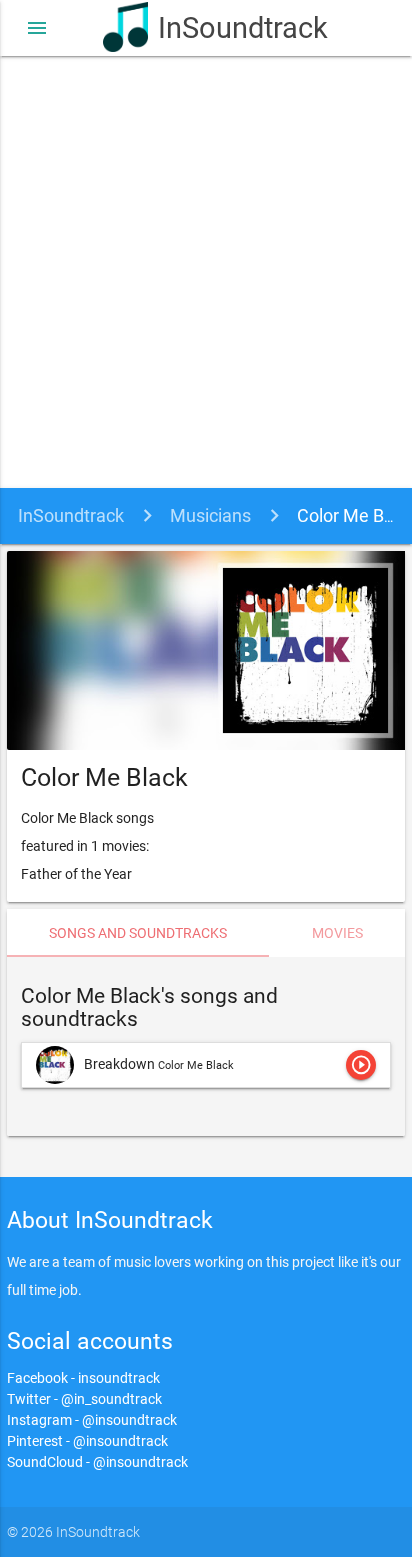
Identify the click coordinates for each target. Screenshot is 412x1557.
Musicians (210, 515)
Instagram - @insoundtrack (92, 1420)
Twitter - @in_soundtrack (84, 1399)
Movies (337, 933)
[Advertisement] (206, 272)
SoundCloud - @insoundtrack (97, 1462)
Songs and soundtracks (138, 933)
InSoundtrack (233, 28)
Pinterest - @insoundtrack (87, 1441)
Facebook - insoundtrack (83, 1378)
